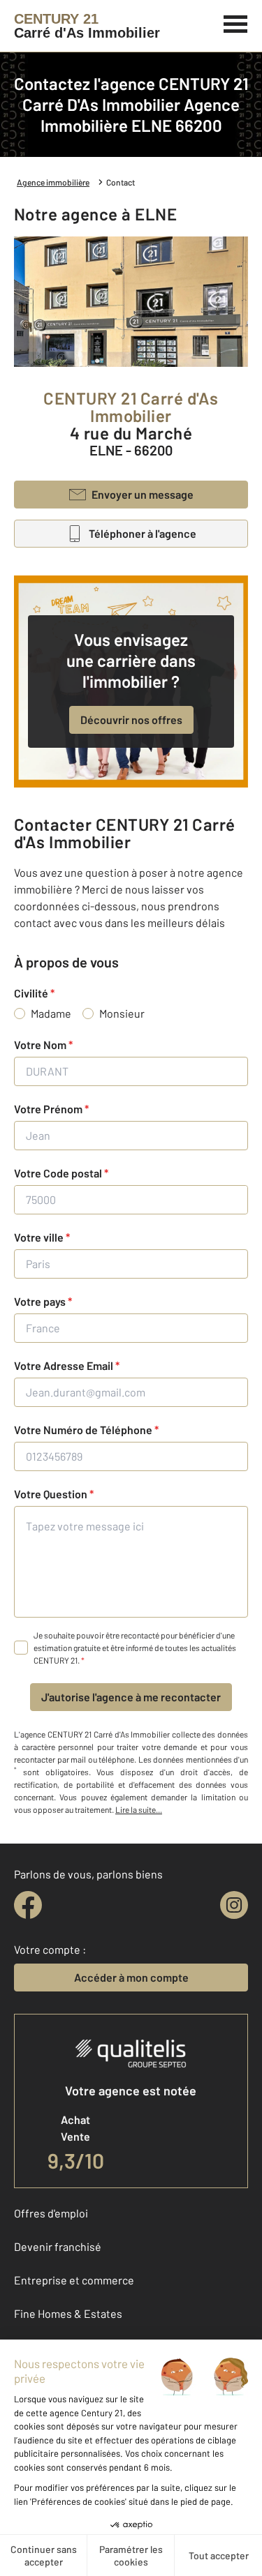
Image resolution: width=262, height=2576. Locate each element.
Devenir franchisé (58, 2246)
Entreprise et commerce (74, 2280)
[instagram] (234, 1905)
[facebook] (28, 1905)
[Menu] (236, 22)
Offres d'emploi (51, 2213)
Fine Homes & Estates (68, 2313)
